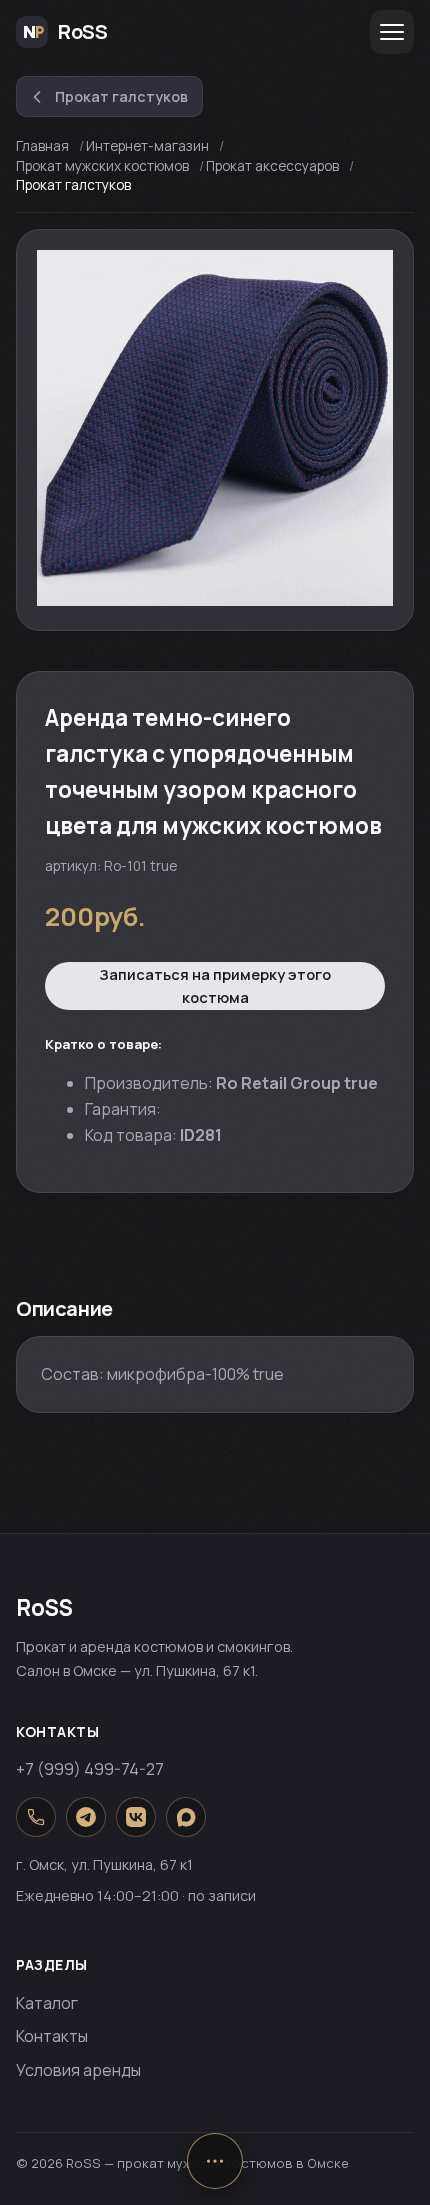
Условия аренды (78, 2070)
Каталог (47, 2003)
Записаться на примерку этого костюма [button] (215, 986)
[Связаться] (215, 2161)
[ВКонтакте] (136, 1817)
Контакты (52, 2036)
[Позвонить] (36, 1817)
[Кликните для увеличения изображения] (215, 428)
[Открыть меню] (392, 32)
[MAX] (186, 1817)
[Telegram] (86, 1817)
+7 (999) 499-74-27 (90, 1769)
